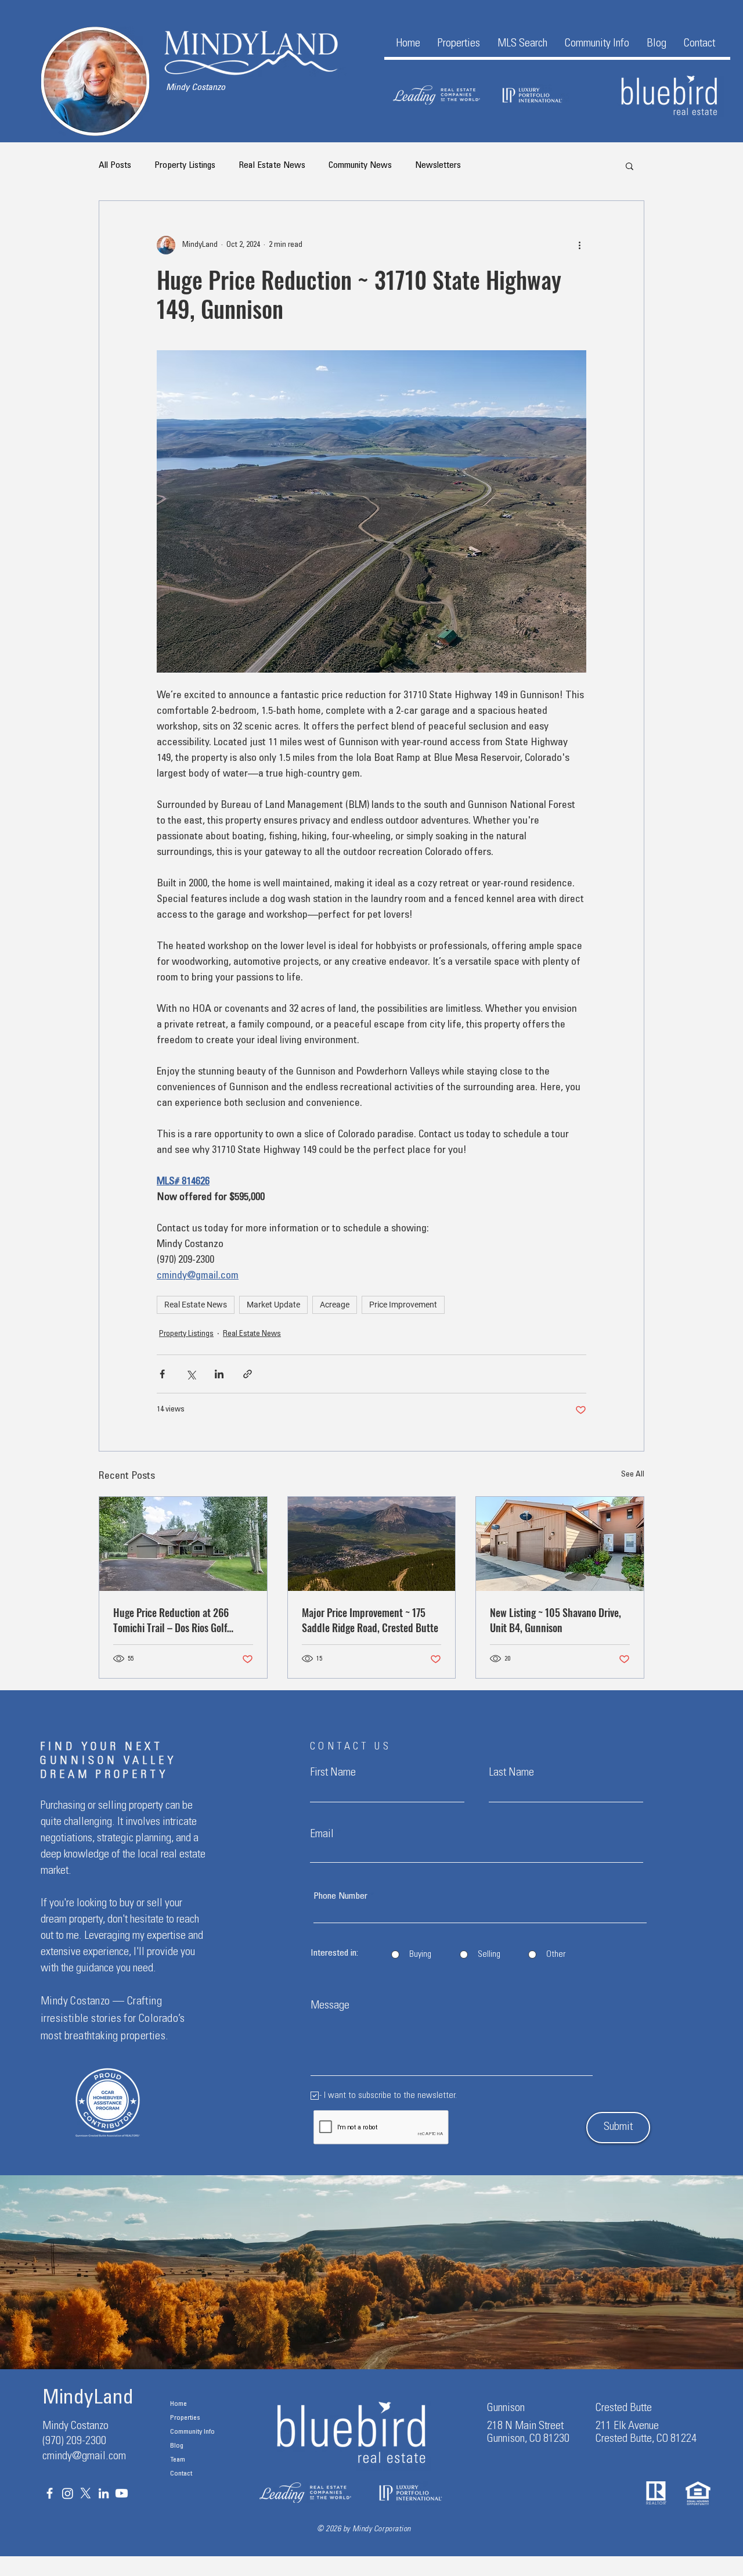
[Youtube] (122, 2493)
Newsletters (438, 166)
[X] (86, 2493)
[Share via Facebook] (162, 1374)
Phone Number (340, 1896)
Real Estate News (272, 166)
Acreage (335, 1305)
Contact (181, 2474)
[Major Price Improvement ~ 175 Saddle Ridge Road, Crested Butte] (372, 1544)
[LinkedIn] (104, 2493)
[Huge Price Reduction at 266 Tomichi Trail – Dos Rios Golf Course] (183, 1544)
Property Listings (185, 166)
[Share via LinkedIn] (219, 1374)
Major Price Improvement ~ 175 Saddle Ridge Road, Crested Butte (370, 1620)
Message (330, 2006)
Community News (360, 166)
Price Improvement (403, 1305)
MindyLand (88, 2399)
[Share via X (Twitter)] (191, 1374)
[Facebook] (50, 2493)
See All (633, 1475)
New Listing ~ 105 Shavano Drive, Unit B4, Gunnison (556, 1620)
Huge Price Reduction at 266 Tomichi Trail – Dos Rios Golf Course (171, 1620)
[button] (459, 44)
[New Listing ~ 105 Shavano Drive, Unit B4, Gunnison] (560, 1544)
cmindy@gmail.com (84, 2457)
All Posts (115, 166)
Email (322, 1835)
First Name (333, 1773)
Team (178, 2460)
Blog (177, 2446)
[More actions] (579, 245)
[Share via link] (248, 1374)
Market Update (273, 1305)
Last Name (511, 1773)
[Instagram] (68, 2493)
